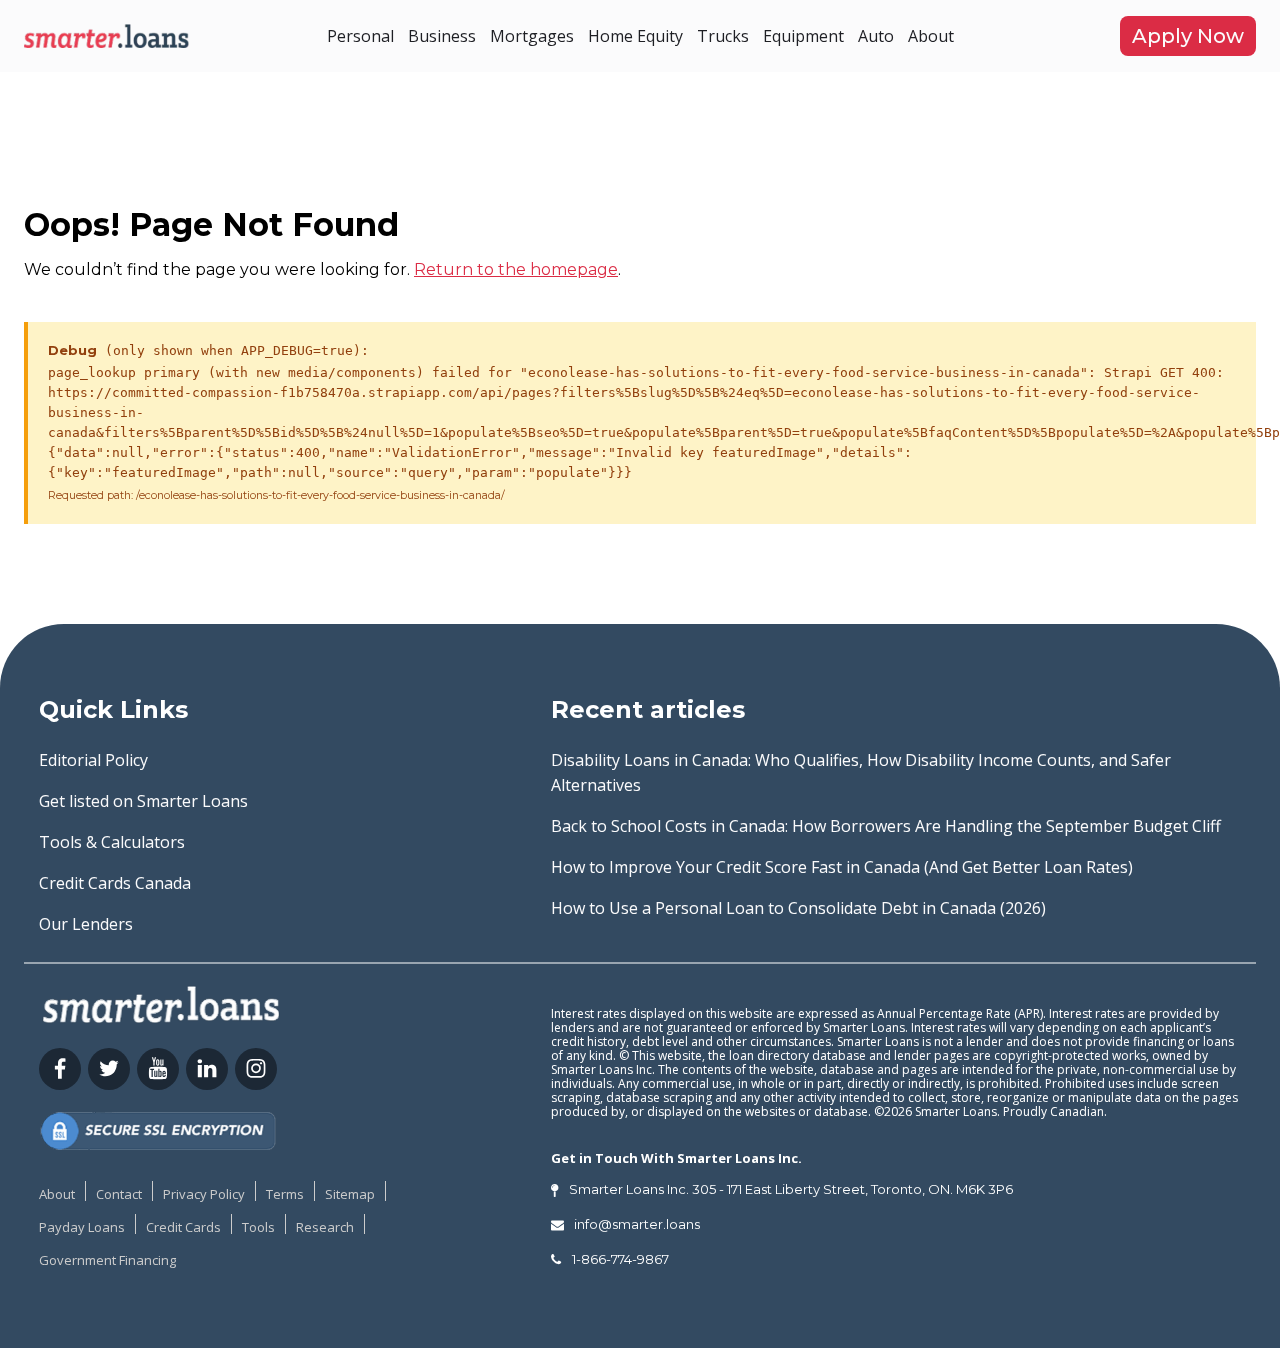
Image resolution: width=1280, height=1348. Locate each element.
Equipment (803, 36)
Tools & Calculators (112, 842)
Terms (285, 1194)
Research (325, 1227)
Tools (258, 1227)
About (931, 36)
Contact (119, 1194)
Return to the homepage (516, 269)
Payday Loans (82, 1227)
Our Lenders (86, 924)
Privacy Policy (204, 1194)
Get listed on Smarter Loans (143, 801)
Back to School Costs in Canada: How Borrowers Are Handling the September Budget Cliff (886, 826)
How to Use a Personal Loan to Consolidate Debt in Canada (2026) (798, 908)
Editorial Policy (93, 760)
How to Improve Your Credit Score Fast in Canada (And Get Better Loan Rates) (842, 867)
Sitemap (350, 1194)
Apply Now (1188, 36)
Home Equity (635, 36)
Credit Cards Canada (115, 883)
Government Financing (107, 1260)
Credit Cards (183, 1227)
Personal (360, 36)
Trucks (723, 36)
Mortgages (532, 36)
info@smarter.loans (637, 1224)
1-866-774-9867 (620, 1259)
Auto (876, 36)
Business (442, 36)
